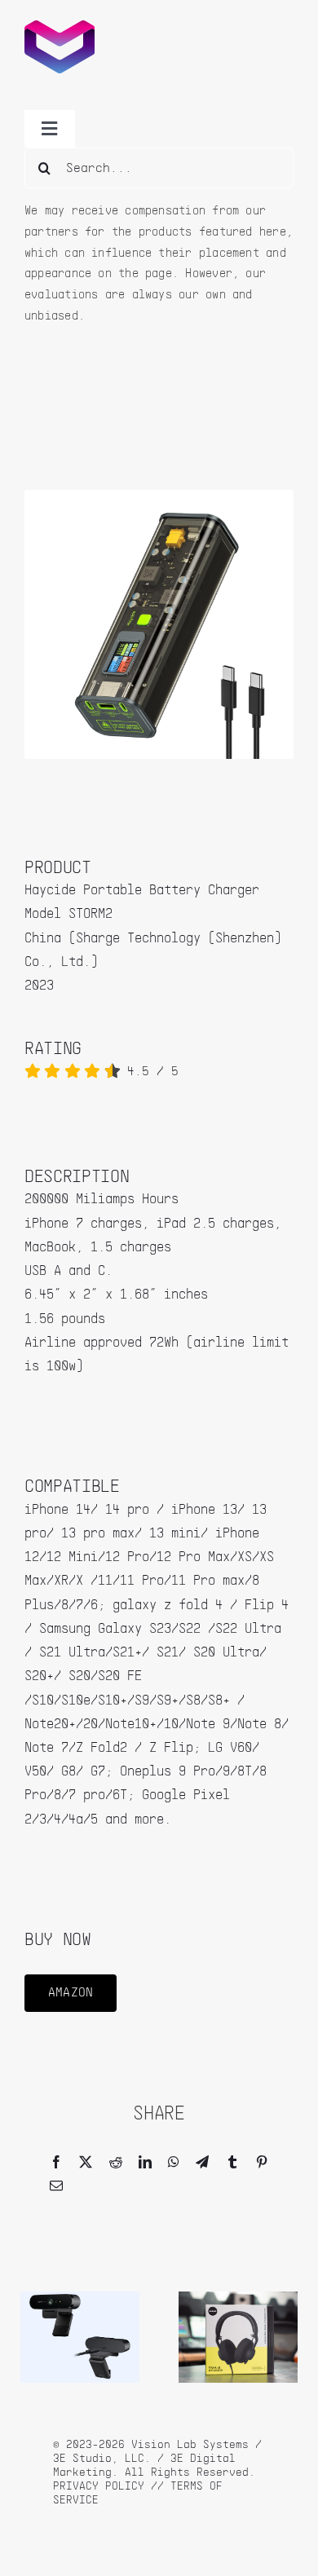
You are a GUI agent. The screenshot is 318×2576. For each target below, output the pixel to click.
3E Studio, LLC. (102, 2459)
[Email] (56, 2187)
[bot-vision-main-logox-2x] (60, 27)
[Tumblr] (232, 2163)
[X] (86, 2163)
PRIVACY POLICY (99, 2486)
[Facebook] (56, 2163)
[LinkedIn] (145, 2163)
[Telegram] (202, 2163)
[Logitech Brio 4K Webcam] (80, 2298)
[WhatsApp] (174, 2163)
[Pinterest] (262, 2163)
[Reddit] (116, 2163)
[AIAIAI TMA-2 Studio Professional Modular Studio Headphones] (238, 2298)
